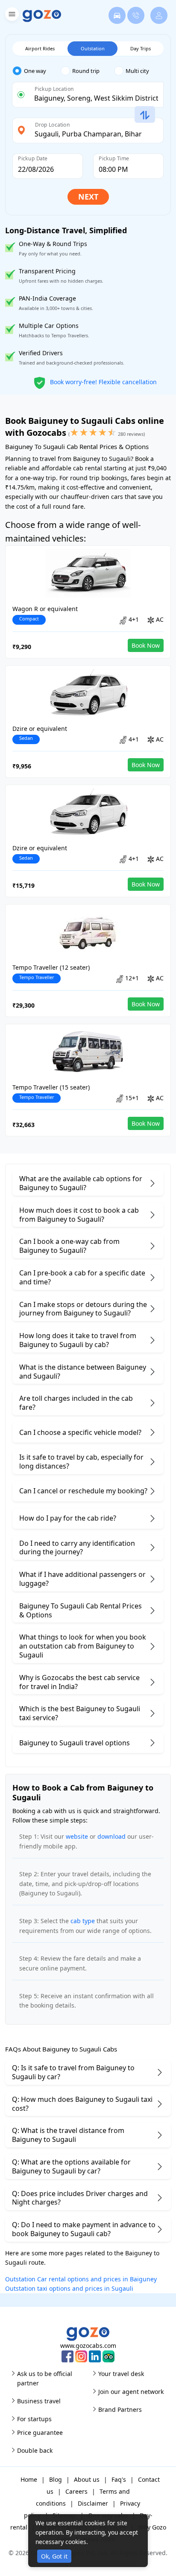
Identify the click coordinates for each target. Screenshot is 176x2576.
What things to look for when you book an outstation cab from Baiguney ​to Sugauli (83, 1646)
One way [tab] (35, 71)
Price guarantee (40, 2433)
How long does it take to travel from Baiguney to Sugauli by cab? (78, 1340)
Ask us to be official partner (45, 2378)
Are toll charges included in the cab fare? (76, 1403)
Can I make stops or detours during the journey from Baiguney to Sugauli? (83, 1309)
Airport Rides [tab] (40, 48)
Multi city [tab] (137, 71)
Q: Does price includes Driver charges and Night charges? (80, 2198)
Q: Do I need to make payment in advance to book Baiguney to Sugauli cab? (84, 2229)
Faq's (119, 2479)
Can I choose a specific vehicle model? (80, 1432)
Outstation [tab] (93, 48)
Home (29, 2479)
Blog (56, 2479)
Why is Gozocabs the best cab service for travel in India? (79, 1682)
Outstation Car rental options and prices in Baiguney (81, 2279)
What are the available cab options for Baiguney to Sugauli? (81, 1183)
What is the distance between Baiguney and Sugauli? (83, 1372)
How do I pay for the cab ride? (68, 1518)
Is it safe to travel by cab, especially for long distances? (81, 1462)
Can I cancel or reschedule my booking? (83, 1491)
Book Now (146, 645)
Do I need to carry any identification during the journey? (77, 1548)
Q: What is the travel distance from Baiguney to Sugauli (68, 2135)
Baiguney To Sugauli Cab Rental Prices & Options (81, 1610)
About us (87, 2479)
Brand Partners (120, 2409)
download (111, 1836)
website (77, 1836)
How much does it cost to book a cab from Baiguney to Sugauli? (79, 1215)
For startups (34, 2419)
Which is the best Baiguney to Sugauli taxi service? (80, 1713)
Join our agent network (131, 2392)
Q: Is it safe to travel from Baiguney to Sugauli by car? (73, 2072)
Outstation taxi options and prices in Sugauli (69, 2288)
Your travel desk (121, 2374)
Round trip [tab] (86, 71)
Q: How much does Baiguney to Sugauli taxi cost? (82, 2104)
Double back (35, 2450)
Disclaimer (93, 2503)
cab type (83, 1921)
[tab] (37, 71)
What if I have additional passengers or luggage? (82, 1579)
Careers (76, 2491)
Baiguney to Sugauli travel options (75, 1743)
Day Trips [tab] (141, 48)
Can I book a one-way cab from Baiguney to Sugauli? (69, 1246)
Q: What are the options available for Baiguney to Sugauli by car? (71, 2166)
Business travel (39, 2401)
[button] (11, 16)
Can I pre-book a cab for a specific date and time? (82, 1277)
